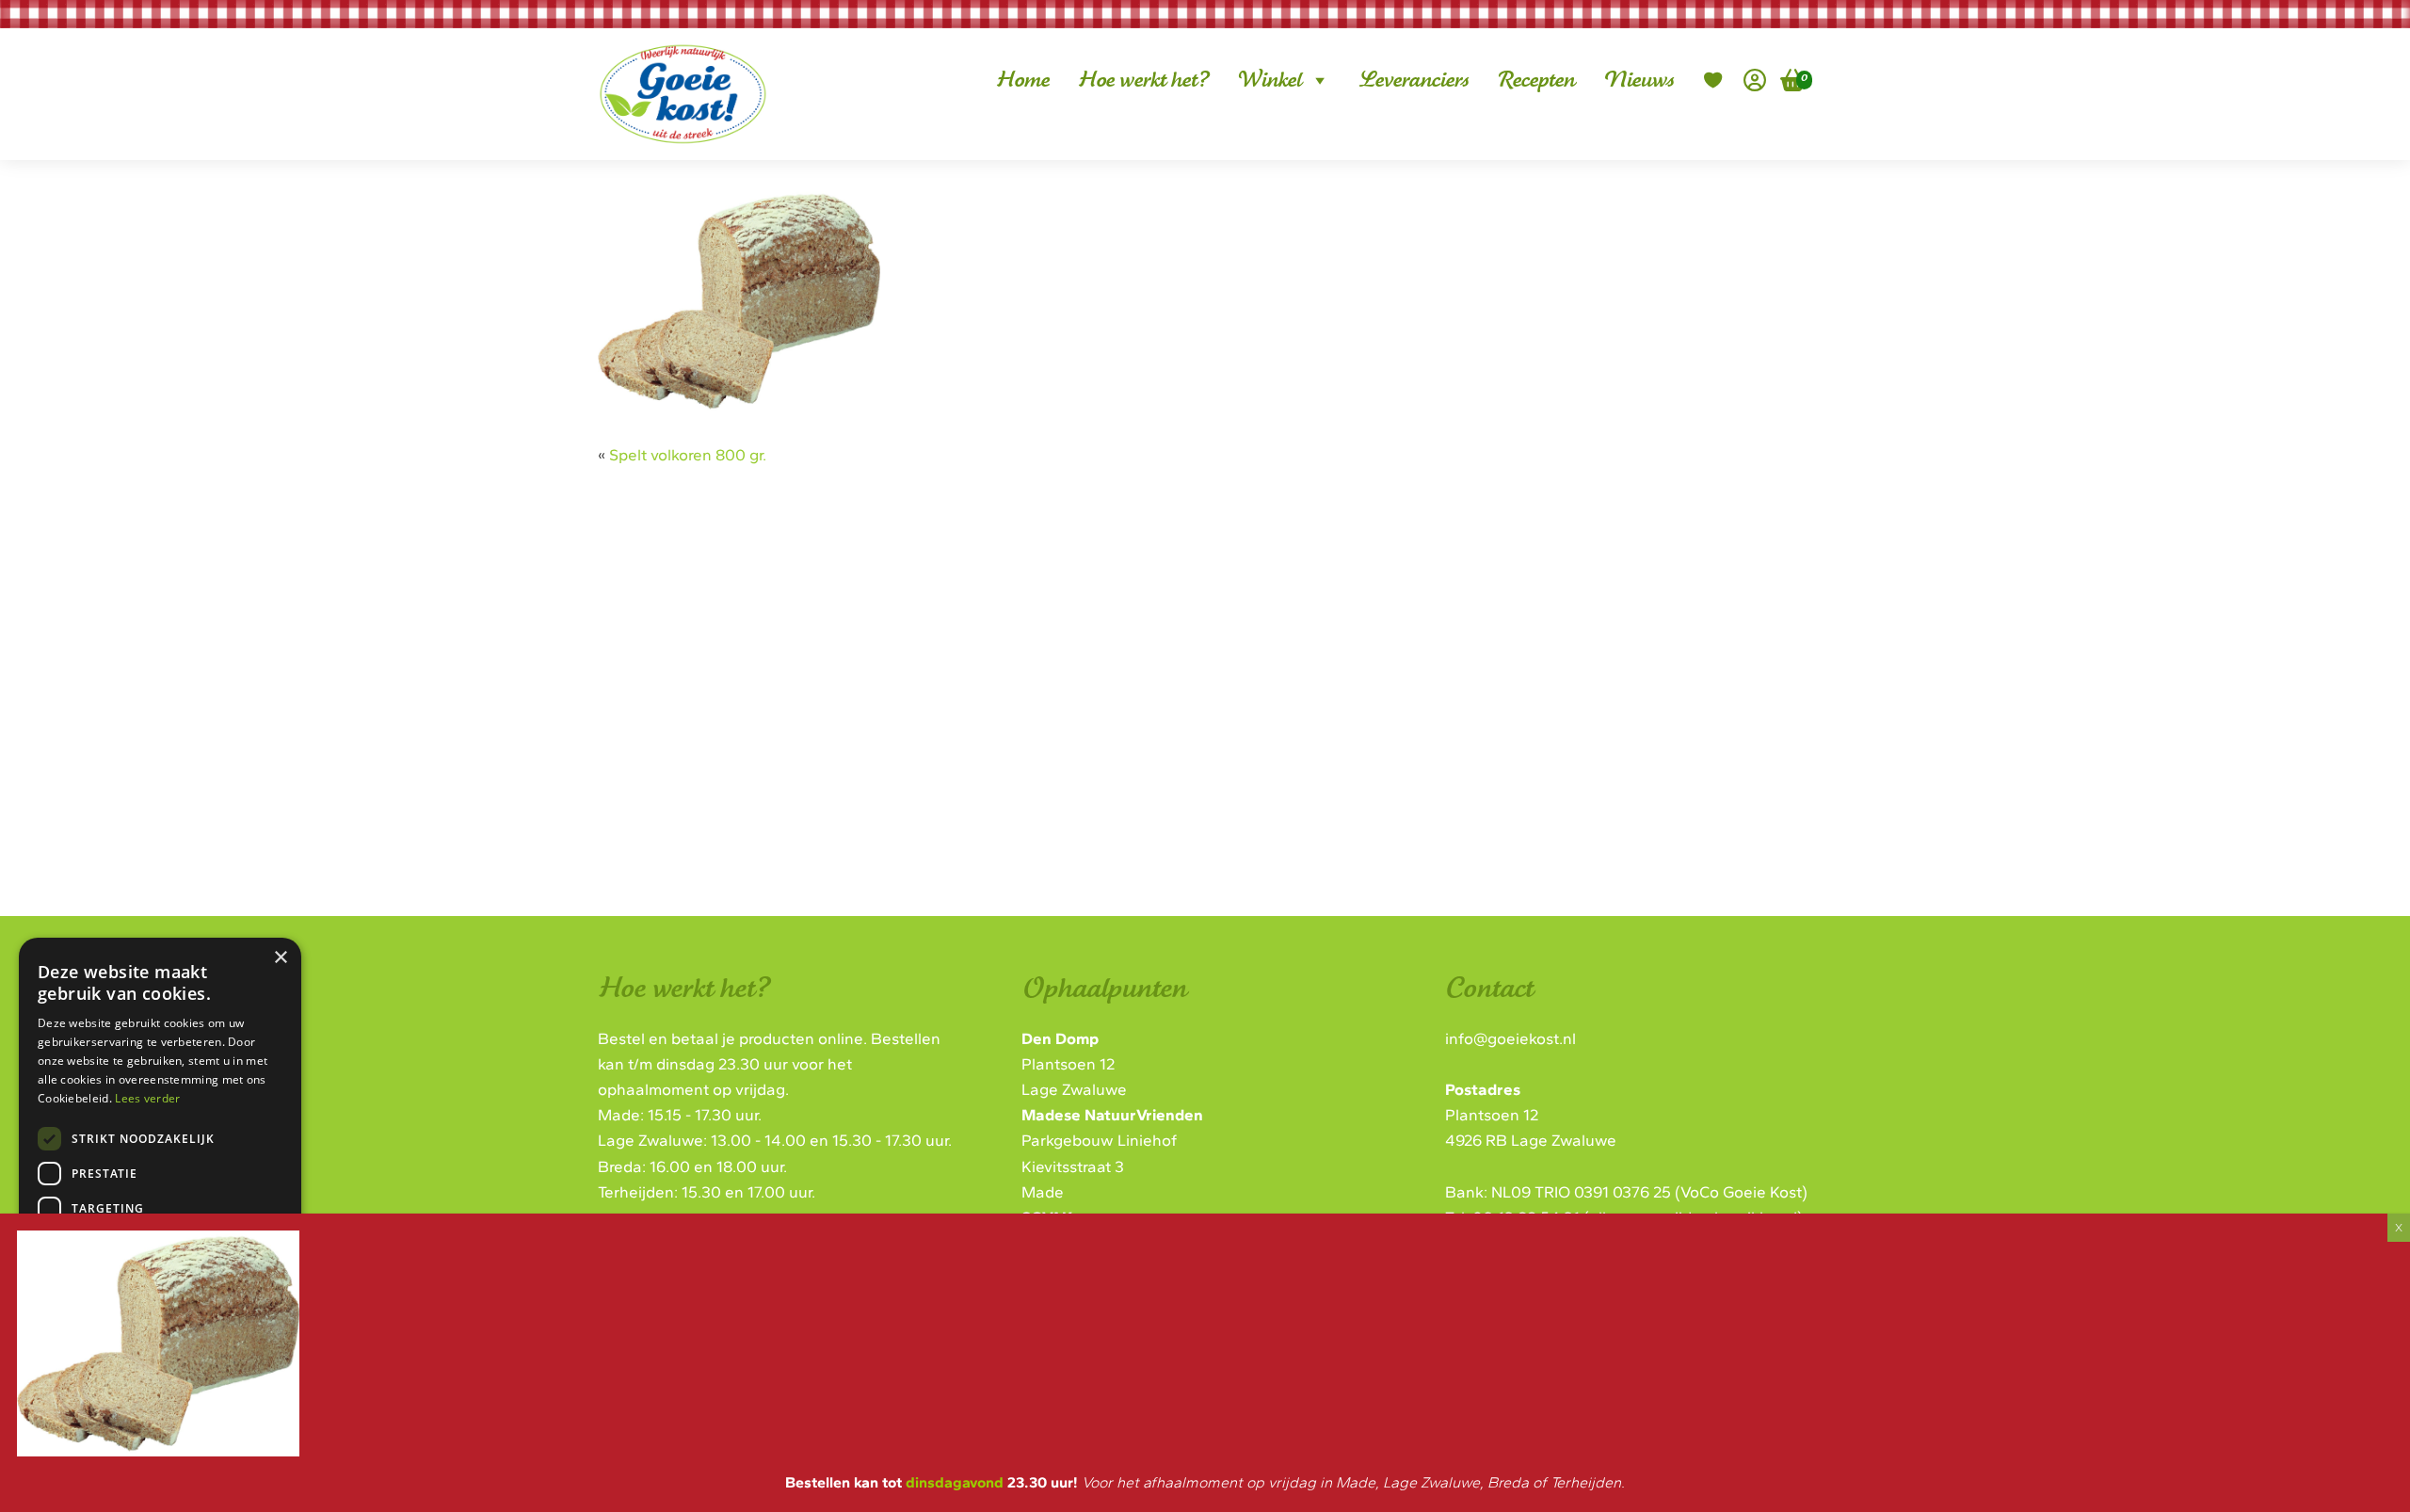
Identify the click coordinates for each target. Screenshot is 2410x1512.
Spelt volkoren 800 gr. (688, 455)
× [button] (280, 958)
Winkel (1269, 80)
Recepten (1536, 80)
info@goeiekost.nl (1510, 1038)
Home (1023, 80)
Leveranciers (1414, 80)
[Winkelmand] (1786, 80)
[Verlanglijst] (1713, 80)
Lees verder (147, 1098)
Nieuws (1639, 80)
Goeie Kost (668, 64)
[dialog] (160, 1192)
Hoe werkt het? (1143, 80)
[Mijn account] (1755, 80)
